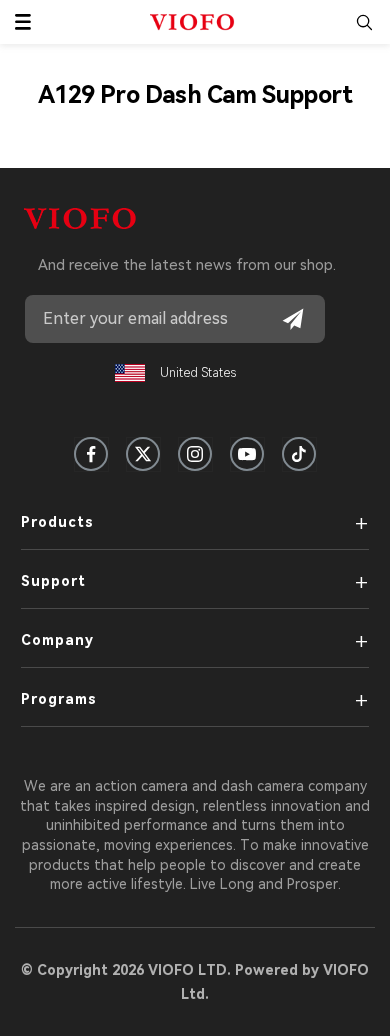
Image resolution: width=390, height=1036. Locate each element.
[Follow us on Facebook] (91, 454)
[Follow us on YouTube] (247, 454)
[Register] (293, 319)
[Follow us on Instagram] (195, 454)
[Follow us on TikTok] (299, 454)
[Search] (364, 22)
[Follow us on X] (143, 454)
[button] (23, 22)
